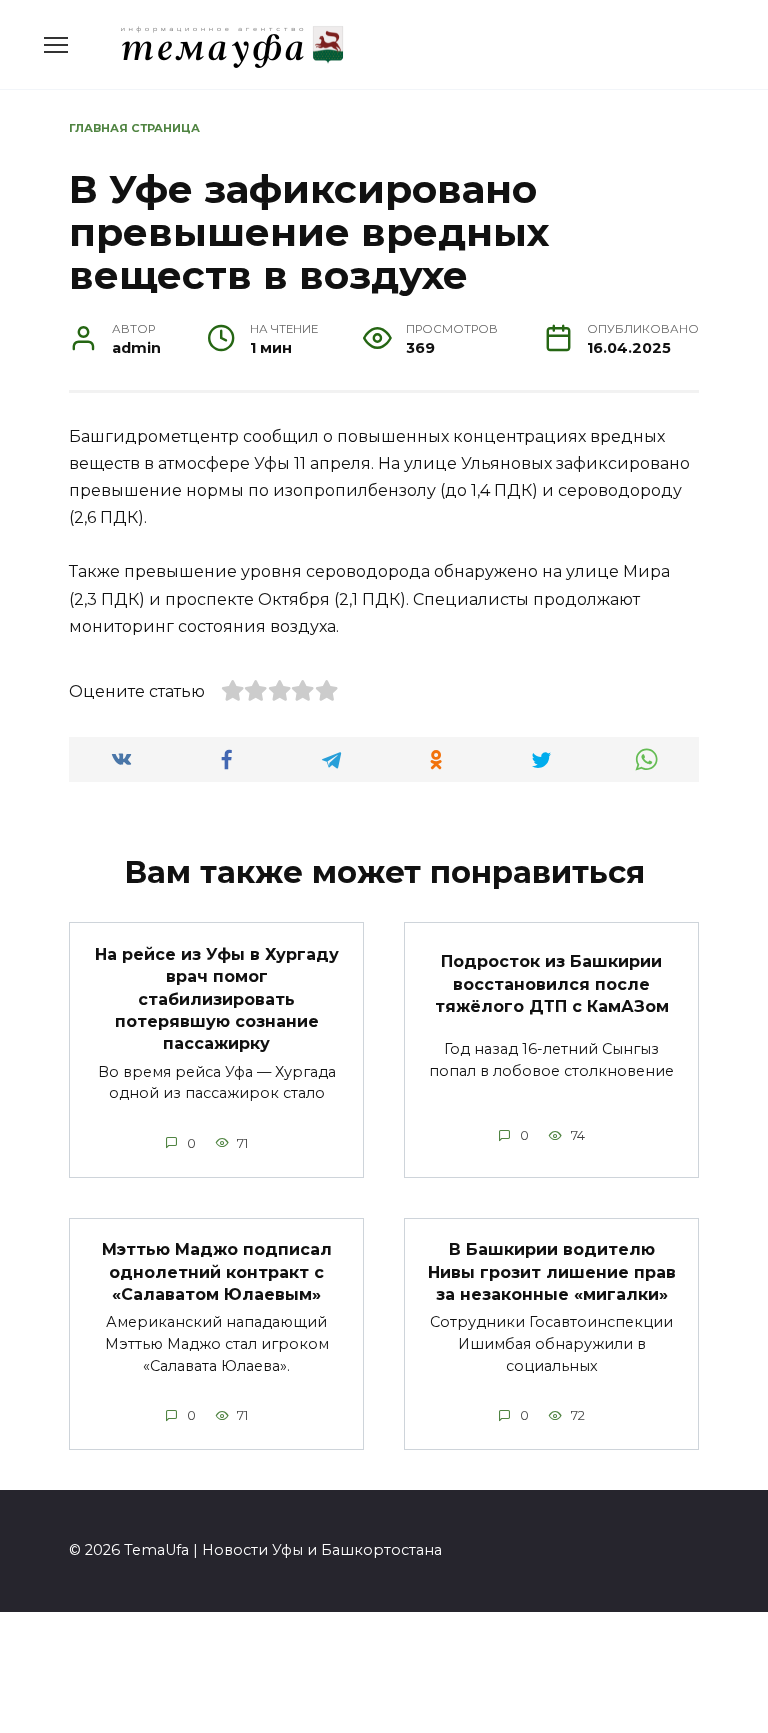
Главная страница (134, 128)
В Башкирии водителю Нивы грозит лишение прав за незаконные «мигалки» (552, 1272)
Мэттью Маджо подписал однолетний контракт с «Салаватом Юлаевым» (217, 1272)
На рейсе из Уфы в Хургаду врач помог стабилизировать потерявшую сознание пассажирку (217, 998)
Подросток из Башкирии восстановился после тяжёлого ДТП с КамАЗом (552, 984)
